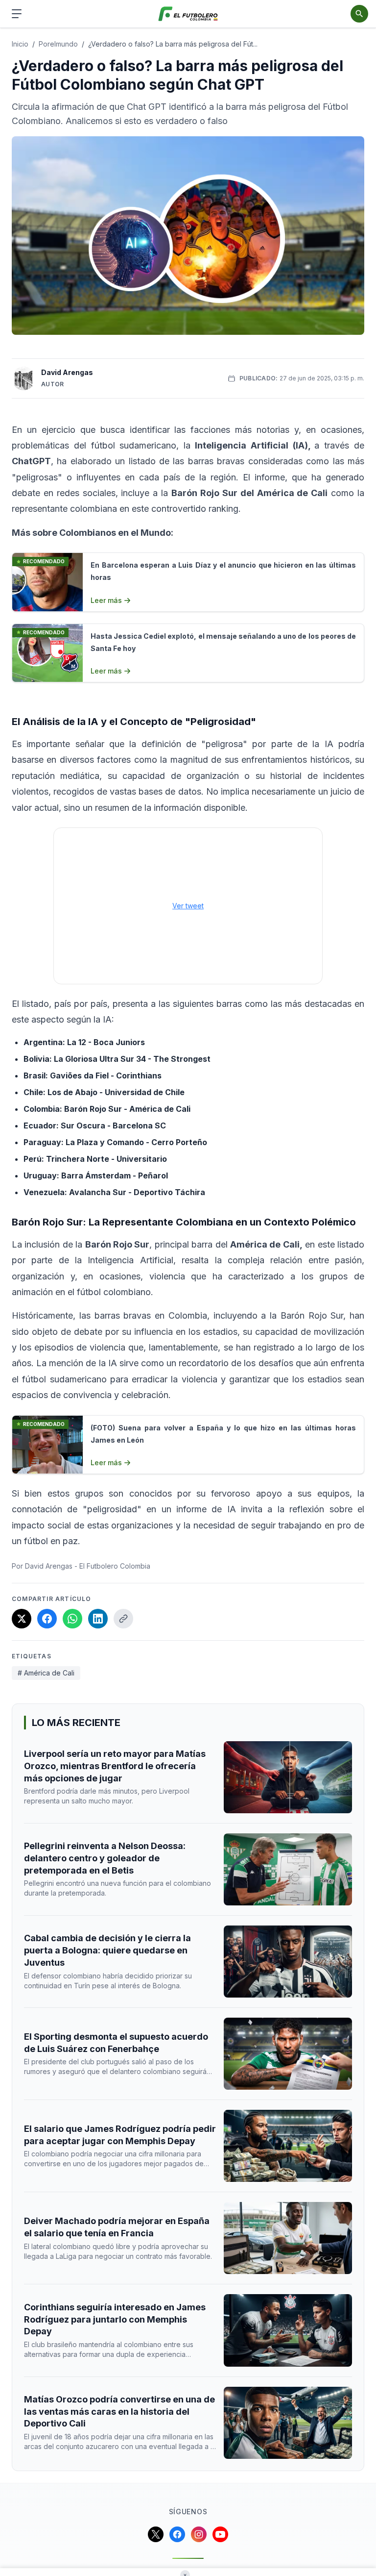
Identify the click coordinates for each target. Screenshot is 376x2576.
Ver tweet (188, 906)
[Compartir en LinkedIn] (98, 1619)
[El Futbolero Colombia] (188, 14)
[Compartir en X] (22, 1619)
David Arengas (67, 372)
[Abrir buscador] (359, 14)
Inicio (20, 44)
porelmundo (58, 44)
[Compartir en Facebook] (47, 1619)
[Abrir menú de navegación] (17, 14)
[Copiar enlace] (123, 1619)
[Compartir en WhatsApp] (72, 1619)
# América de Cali (46, 1673)
